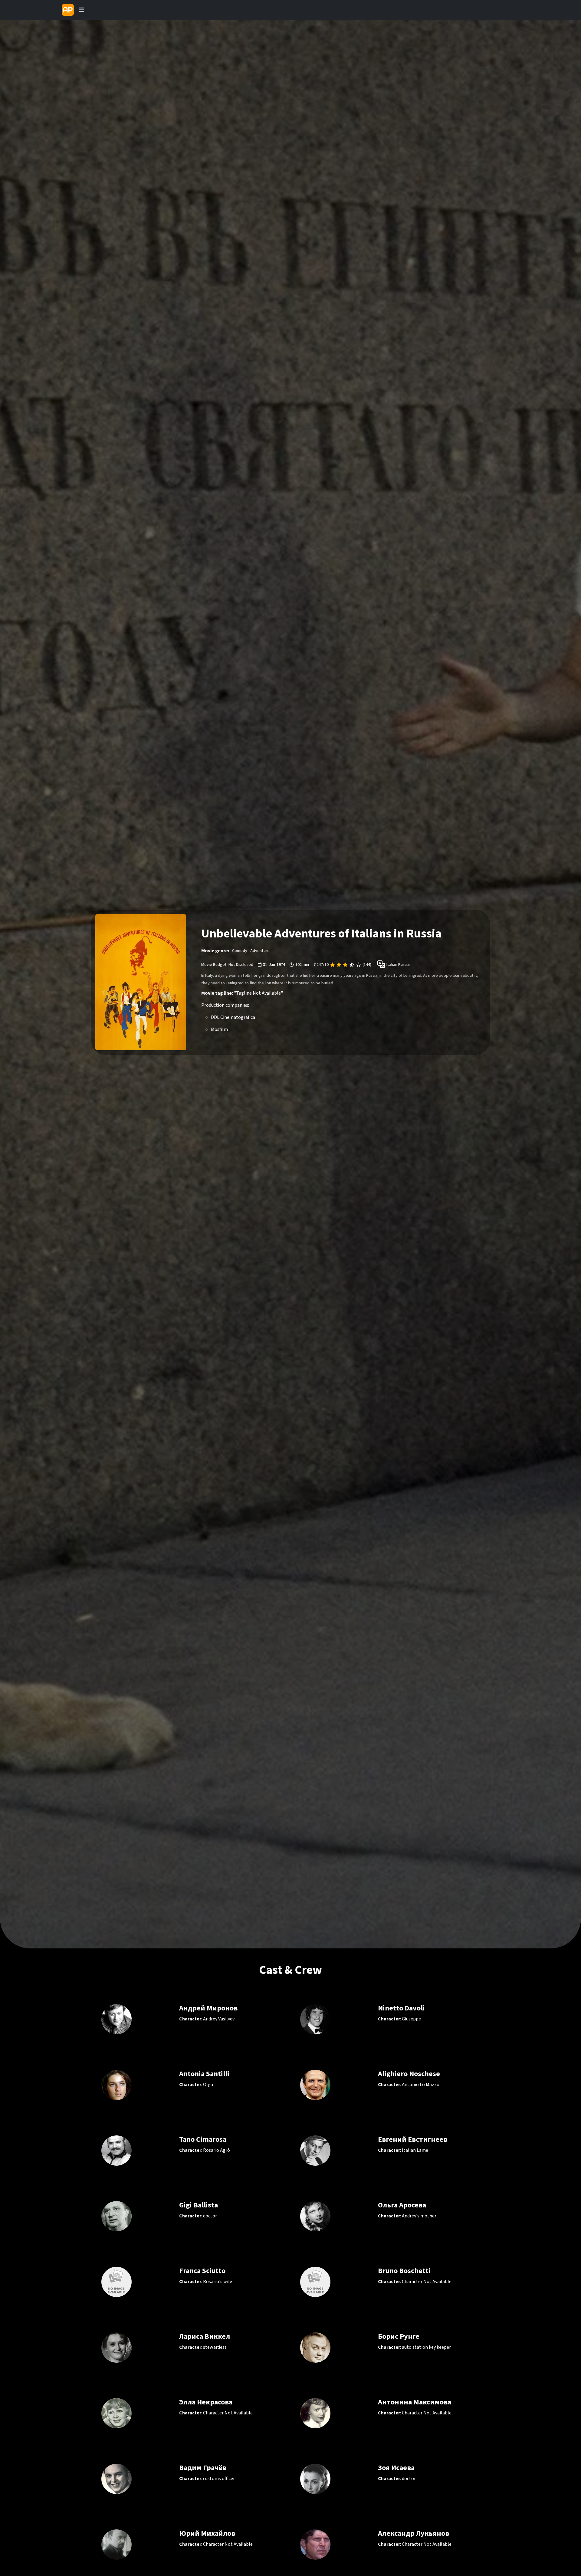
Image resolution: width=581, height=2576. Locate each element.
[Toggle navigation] (81, 10)
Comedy (240, 951)
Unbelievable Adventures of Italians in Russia (321, 934)
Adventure (260, 951)
